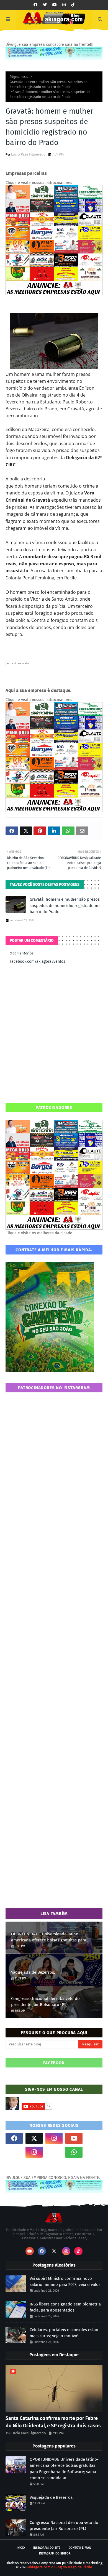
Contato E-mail (80, 2548)
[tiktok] (73, 5)
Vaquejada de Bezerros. (33, 1972)
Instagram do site (47, 2548)
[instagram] (64, 5)
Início (21, 2548)
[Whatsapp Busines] (94, 2152)
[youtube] (55, 5)
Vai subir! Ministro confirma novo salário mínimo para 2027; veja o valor (65, 2282)
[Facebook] (54, 2152)
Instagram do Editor (55, 2554)
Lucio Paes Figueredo (28, 154)
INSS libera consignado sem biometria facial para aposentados (65, 2307)
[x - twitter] (45, 5)
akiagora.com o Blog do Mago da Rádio (60, 2567)
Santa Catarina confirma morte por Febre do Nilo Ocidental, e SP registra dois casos (53, 2422)
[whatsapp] (74, 2152)
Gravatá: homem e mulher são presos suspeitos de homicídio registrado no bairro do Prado (49, 84)
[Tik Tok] (94, 2138)
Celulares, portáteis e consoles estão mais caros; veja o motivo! (64, 2333)
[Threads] (14, 2152)
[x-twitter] (34, 2138)
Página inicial (20, 77)
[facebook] (35, 5)
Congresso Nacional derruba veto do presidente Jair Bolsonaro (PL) (45, 2002)
